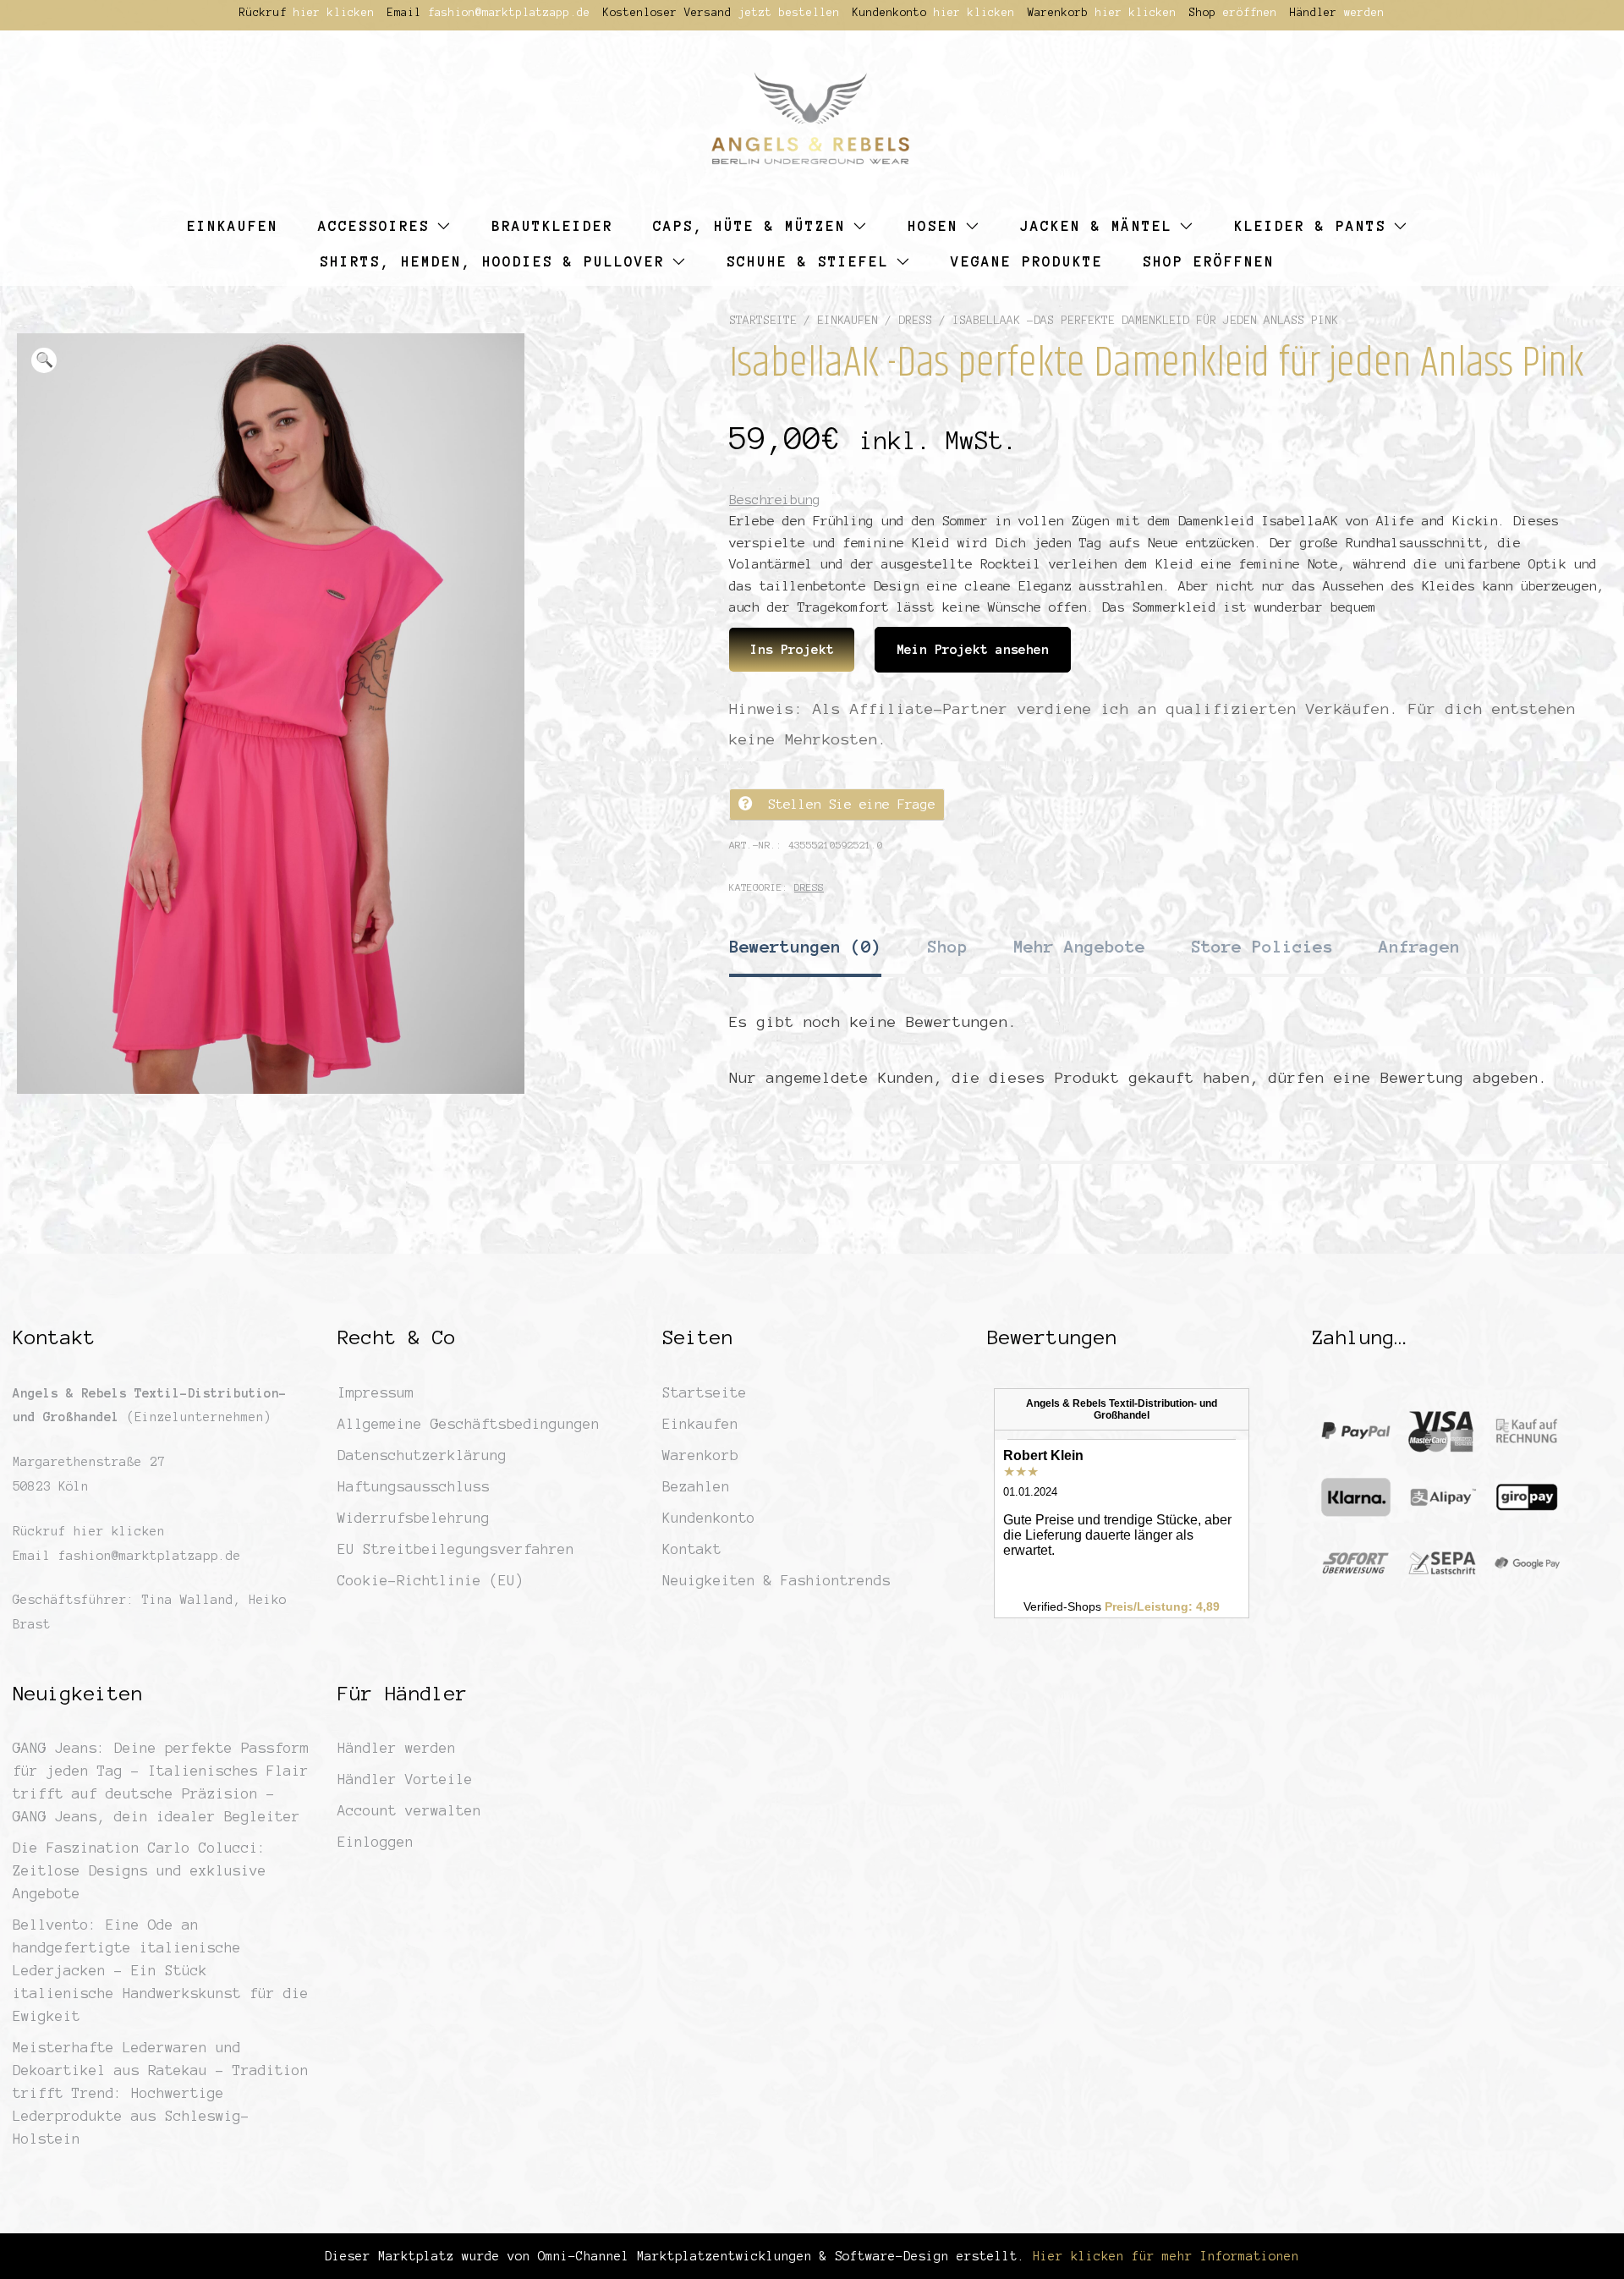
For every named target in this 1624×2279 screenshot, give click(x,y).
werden (1364, 13)
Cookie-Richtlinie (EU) (431, 1580)
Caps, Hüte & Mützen (749, 226)
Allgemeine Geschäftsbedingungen (469, 1424)
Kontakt (692, 1549)
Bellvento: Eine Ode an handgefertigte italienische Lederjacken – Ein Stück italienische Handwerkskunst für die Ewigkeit (161, 1970)
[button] (44, 360)
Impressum (376, 1392)
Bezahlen (696, 1486)
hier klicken (334, 13)
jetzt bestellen (789, 13)
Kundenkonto (709, 1518)
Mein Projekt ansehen (973, 649)
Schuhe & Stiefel (808, 261)
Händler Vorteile (405, 1779)
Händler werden (397, 1748)
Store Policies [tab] (1262, 947)
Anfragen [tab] (1419, 947)
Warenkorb (700, 1455)
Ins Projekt (792, 649)
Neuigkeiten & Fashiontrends (776, 1580)
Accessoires (374, 226)
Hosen (933, 226)
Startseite (763, 320)
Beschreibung (775, 500)
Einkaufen (233, 226)
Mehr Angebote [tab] (1079, 947)
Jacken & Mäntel (1096, 226)
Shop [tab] (947, 947)
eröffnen (1250, 13)
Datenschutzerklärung (422, 1455)
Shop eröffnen (1209, 261)
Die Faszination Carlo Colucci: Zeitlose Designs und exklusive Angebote (140, 1870)
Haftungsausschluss (414, 1486)
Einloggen (376, 1842)
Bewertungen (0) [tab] (805, 947)
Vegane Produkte (1027, 261)
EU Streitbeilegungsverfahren (456, 1549)
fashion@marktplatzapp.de (509, 13)
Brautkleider (552, 226)
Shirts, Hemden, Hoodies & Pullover (492, 261)
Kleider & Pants (1310, 226)
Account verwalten (409, 1810)
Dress (915, 320)
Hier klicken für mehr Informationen (1162, 2256)
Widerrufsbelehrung (414, 1518)
